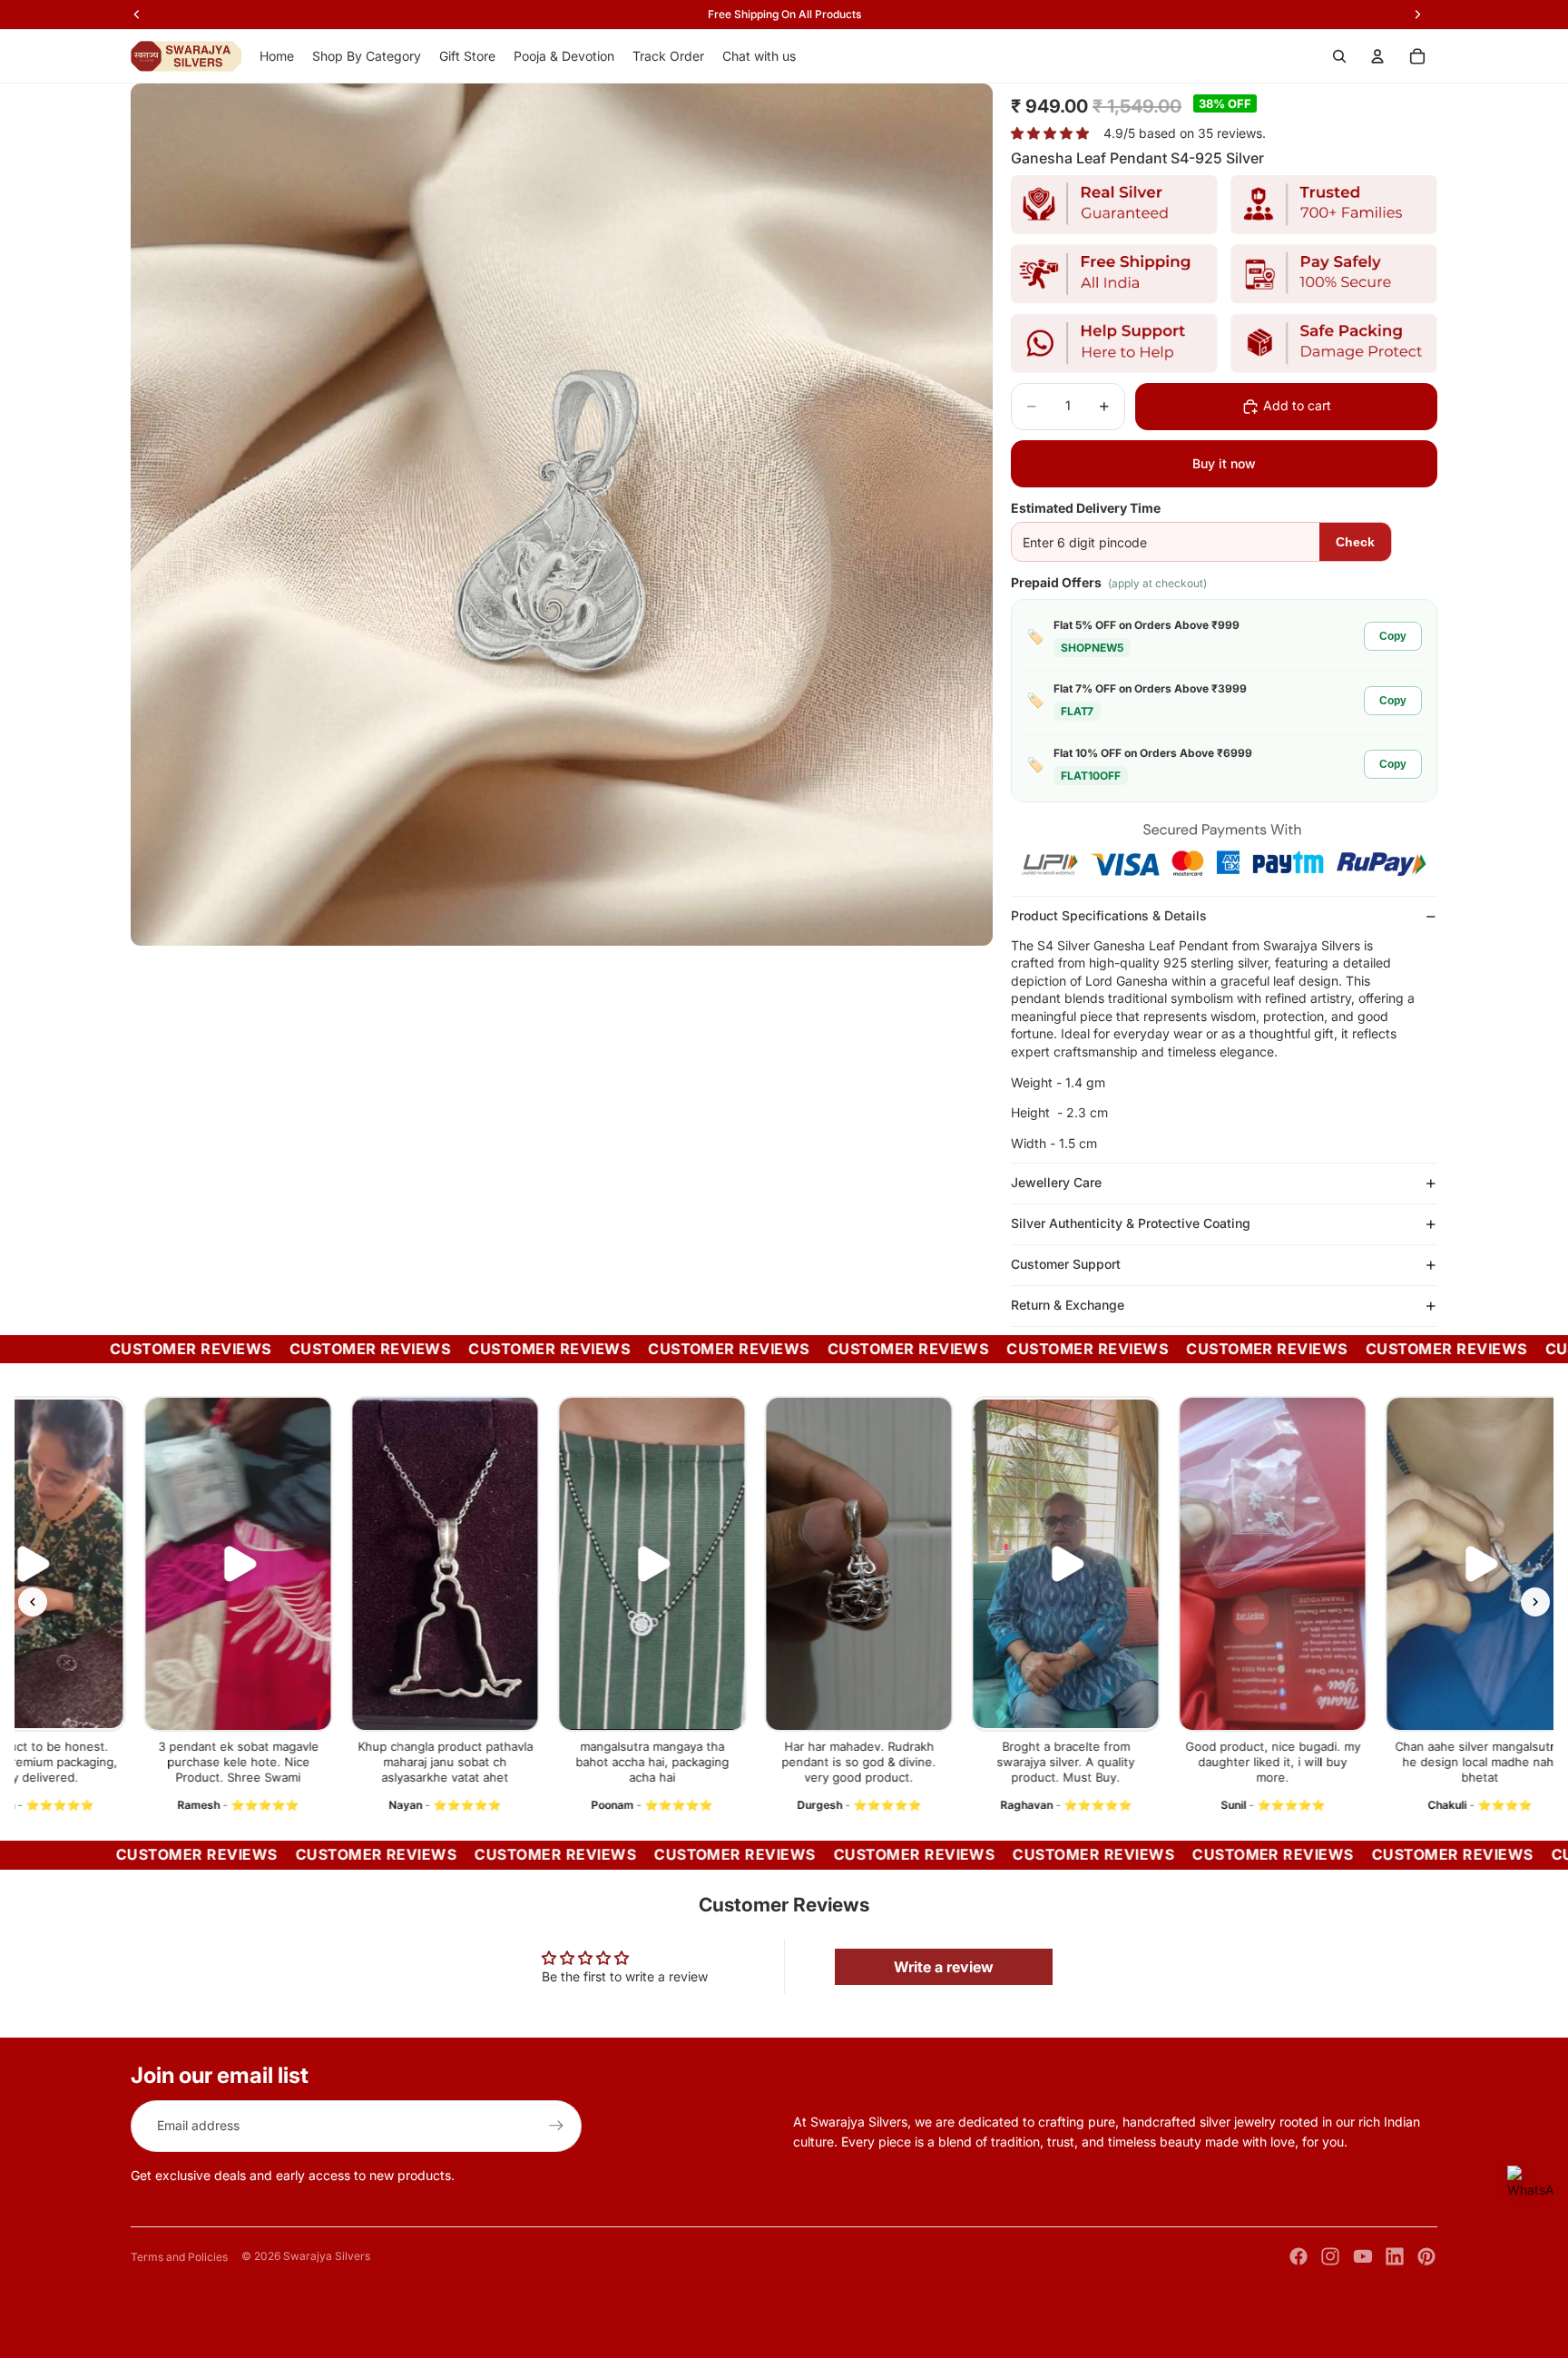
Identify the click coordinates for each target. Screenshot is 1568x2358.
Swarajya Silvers (327, 2256)
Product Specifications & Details (1109, 915)
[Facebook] (1298, 2256)
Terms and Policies (179, 2257)
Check (1355, 542)
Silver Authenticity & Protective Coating (1131, 1223)
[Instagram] (1330, 2256)
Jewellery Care (1056, 1182)
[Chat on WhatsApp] (1531, 2189)
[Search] (1339, 56)
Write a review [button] (944, 1967)
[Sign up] (556, 2126)
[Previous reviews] (33, 1602)
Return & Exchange (1068, 1305)
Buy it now (1224, 463)
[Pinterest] (1426, 2256)
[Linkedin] (1395, 2256)
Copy (1393, 636)
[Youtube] (1363, 2256)
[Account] (1377, 56)
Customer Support (1066, 1264)
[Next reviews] (1535, 1602)
